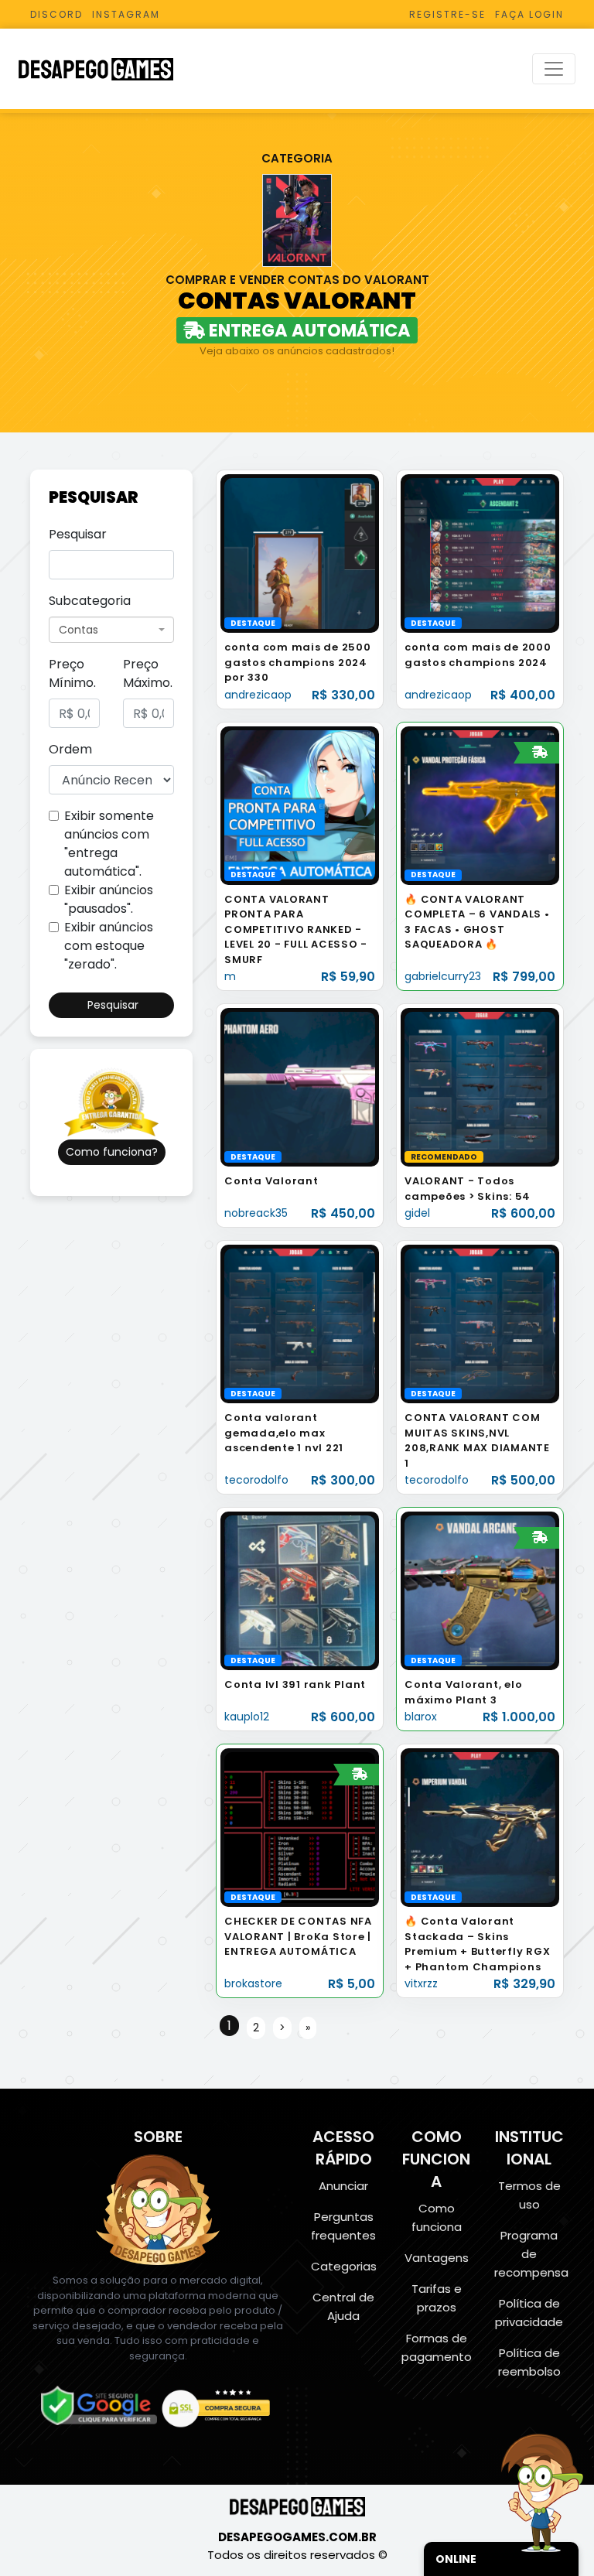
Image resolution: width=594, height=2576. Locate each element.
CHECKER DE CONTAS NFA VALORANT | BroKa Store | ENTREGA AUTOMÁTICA (298, 1936)
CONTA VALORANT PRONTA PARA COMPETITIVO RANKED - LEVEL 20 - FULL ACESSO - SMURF (296, 929)
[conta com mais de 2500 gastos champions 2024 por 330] (300, 553)
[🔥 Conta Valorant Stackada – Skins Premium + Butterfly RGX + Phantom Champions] (480, 1827)
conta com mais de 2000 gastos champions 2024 (478, 655)
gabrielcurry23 (443, 976)
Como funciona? (112, 1152)
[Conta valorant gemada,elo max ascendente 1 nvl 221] (300, 1323)
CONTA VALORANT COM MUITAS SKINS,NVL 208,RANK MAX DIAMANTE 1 (477, 1440)
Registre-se (447, 14)
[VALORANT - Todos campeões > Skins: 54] (480, 1086)
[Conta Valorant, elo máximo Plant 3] (480, 1590)
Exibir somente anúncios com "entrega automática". (109, 844)
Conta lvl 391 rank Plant (295, 1684)
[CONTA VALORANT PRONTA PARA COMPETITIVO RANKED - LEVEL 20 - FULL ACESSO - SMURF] (300, 805)
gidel (417, 1213)
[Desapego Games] (106, 69)
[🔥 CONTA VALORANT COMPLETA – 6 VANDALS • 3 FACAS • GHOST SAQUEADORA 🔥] (480, 805)
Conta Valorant (271, 1181)
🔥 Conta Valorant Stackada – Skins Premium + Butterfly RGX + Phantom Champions (477, 1944)
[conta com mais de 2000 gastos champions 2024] (480, 553)
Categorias (344, 2266)
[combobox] (111, 630)
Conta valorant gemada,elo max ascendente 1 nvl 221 (284, 1433)
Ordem (70, 749)
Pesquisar (78, 534)
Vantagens (437, 2258)
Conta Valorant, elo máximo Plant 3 (463, 1692)
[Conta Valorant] (300, 1086)
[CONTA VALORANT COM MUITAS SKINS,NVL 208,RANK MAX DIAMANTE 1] (480, 1323)
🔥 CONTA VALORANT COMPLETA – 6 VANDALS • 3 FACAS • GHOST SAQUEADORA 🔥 (477, 922)
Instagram (126, 14)
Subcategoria (90, 601)
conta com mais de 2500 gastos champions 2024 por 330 (298, 662)
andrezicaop (258, 695)
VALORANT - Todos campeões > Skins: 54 (468, 1189)
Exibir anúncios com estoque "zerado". (109, 946)
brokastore (253, 1983)
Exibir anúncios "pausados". (109, 899)
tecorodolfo (256, 1480)
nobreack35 (256, 1213)
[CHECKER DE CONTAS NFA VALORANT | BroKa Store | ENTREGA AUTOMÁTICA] (300, 1827)
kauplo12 (247, 1717)
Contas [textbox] (79, 630)
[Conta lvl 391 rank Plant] (300, 1590)
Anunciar (343, 2186)
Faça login (529, 14)
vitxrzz (421, 1983)
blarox (421, 1717)
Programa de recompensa (531, 2254)
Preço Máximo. (148, 673)
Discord (56, 14)
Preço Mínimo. (72, 673)
